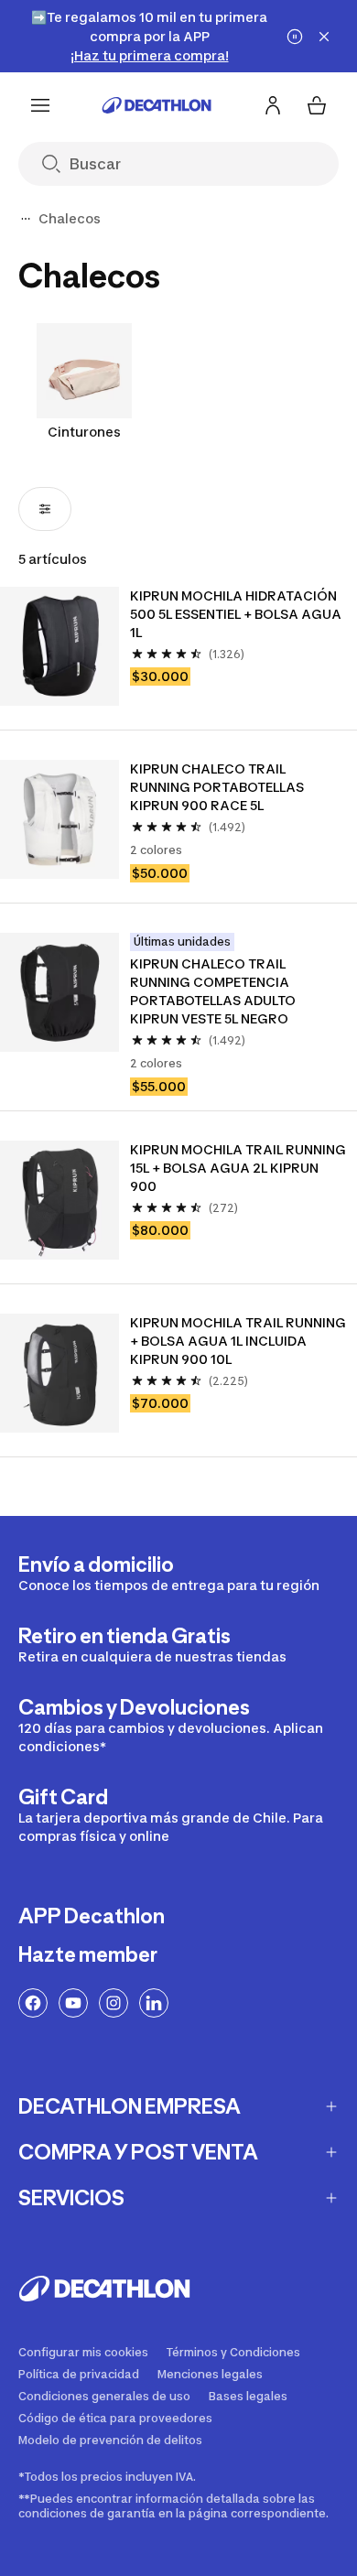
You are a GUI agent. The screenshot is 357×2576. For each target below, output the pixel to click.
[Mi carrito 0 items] (317, 105)
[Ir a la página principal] (157, 105)
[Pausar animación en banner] (295, 37)
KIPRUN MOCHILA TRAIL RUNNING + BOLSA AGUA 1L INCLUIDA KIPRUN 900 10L (238, 1341)
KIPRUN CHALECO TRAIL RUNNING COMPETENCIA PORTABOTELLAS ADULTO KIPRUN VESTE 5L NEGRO (214, 991)
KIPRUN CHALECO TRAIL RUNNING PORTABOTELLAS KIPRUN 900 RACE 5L (218, 787)
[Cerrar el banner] (324, 37)
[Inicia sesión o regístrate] (273, 105)
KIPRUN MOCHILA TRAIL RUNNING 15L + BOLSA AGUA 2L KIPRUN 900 (238, 1168)
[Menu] (40, 105)
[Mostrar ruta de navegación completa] (26, 219)
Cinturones (84, 432)
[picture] (59, 646)
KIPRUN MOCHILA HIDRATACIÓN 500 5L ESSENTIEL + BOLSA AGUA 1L (237, 614)
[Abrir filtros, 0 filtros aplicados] (45, 509)
